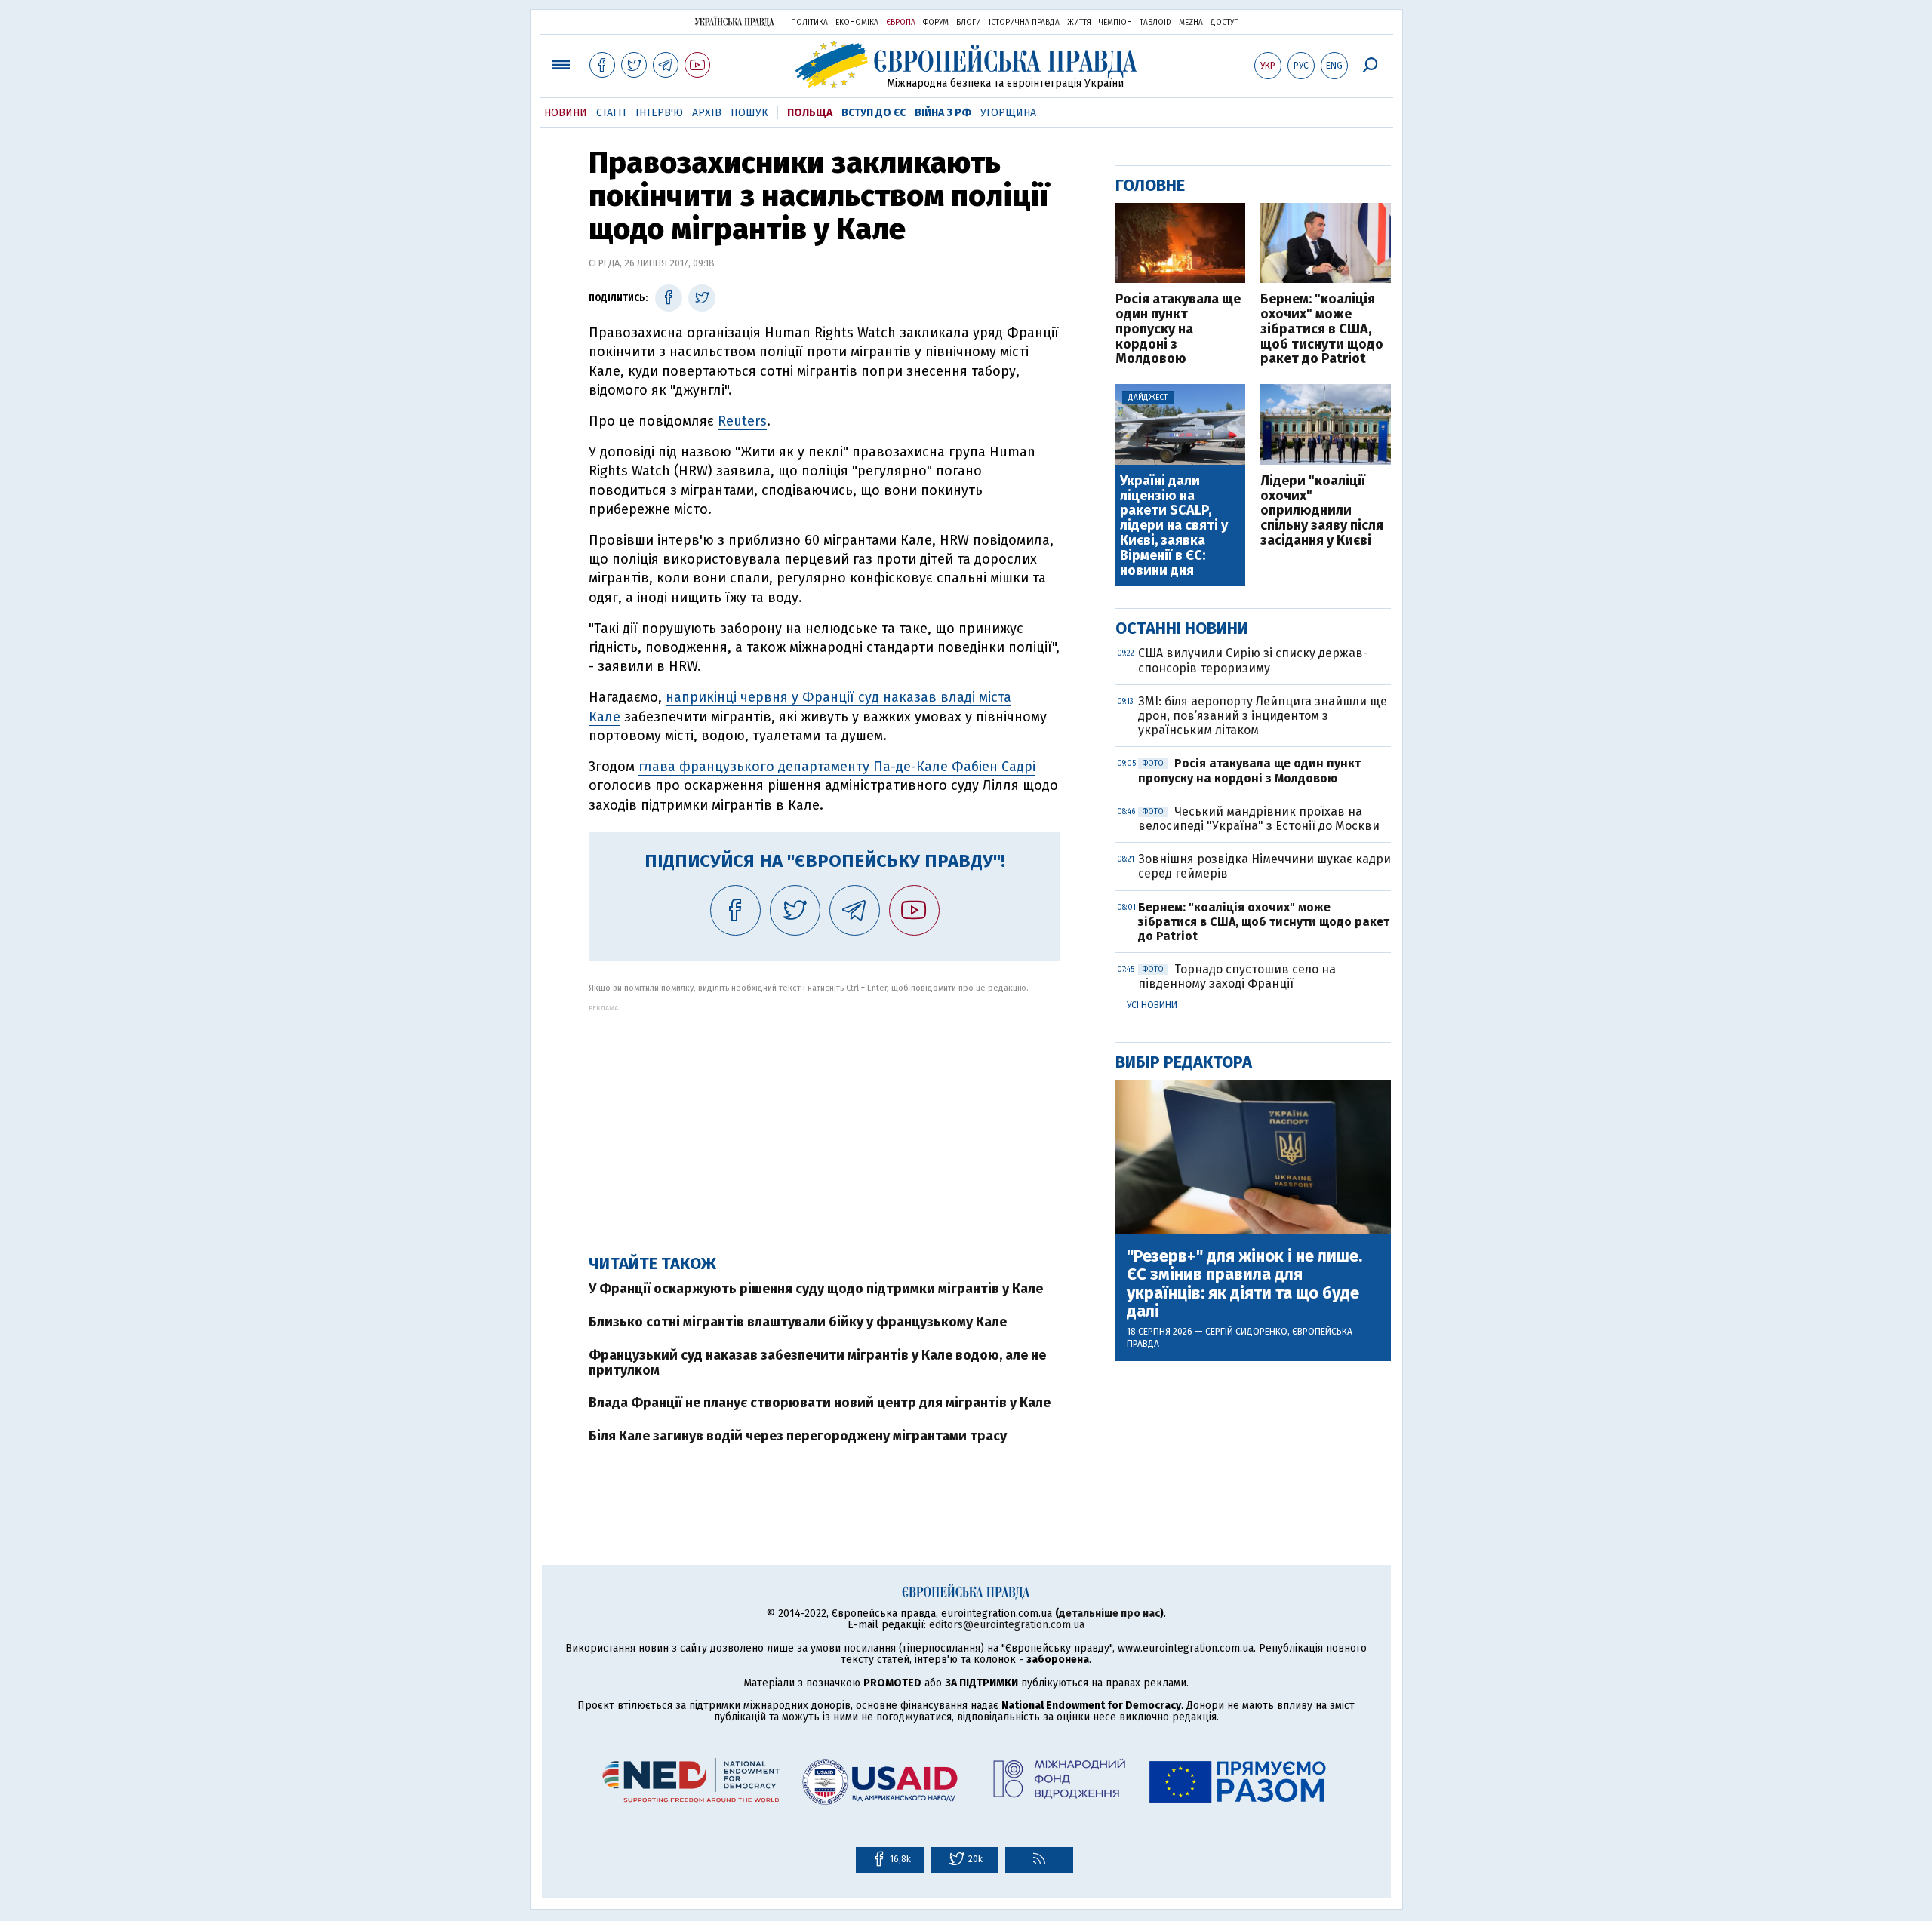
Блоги (969, 23)
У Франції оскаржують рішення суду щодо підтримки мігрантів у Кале (816, 1289)
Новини (566, 113)
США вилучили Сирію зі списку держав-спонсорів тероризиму (1253, 660)
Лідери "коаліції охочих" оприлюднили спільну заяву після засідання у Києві (1322, 511)
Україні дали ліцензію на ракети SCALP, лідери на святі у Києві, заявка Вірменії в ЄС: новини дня (1174, 526)
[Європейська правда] (966, 65)
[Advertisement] (824, 1117)
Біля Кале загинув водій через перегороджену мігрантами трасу (798, 1436)
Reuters (742, 421)
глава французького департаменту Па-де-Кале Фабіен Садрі (837, 767)
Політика (809, 23)
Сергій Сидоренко (1246, 1332)
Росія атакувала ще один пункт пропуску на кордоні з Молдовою (1178, 329)
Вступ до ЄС (874, 113)
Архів (707, 113)
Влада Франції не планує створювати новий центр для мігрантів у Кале (820, 1403)
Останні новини (1182, 628)
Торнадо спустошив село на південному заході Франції (1237, 976)
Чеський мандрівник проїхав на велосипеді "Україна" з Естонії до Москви (1259, 819)
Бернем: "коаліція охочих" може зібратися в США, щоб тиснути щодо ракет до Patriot (1322, 329)
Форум (936, 23)
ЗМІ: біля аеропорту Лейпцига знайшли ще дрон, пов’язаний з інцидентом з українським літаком (1263, 716)
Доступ (1225, 23)
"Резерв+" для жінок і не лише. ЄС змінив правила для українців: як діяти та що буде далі (1244, 1284)
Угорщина (1008, 113)
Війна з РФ (943, 113)
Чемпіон (1115, 23)
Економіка (857, 23)
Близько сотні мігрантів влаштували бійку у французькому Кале (798, 1322)
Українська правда (734, 22)
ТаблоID (1155, 23)
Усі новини (1152, 1005)
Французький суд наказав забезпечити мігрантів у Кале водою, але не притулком (817, 1363)
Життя (1079, 23)
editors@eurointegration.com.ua (1007, 1625)
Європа (901, 23)
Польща (810, 113)
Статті (611, 113)
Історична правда (1024, 23)
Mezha (1191, 23)
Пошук (749, 113)
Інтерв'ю (659, 113)
